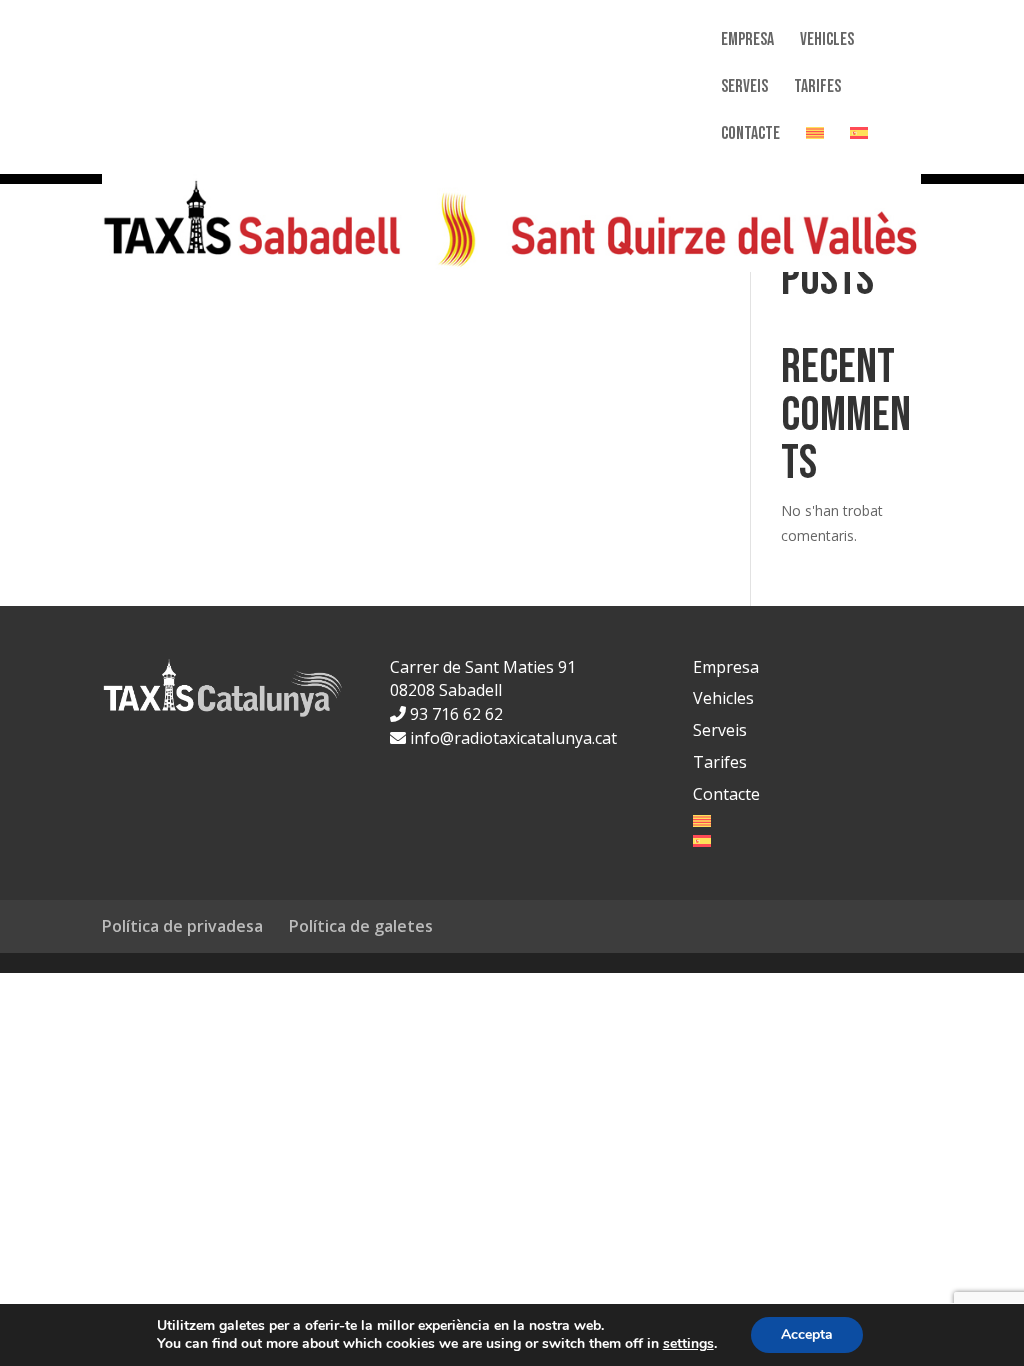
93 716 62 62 (454, 714)
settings (688, 1344)
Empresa (747, 41)
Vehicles (827, 41)
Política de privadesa (182, 926)
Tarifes (817, 88)
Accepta (807, 1334)
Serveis (744, 88)
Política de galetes (361, 926)
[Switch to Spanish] (859, 150)
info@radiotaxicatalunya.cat (511, 738)
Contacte (750, 135)
